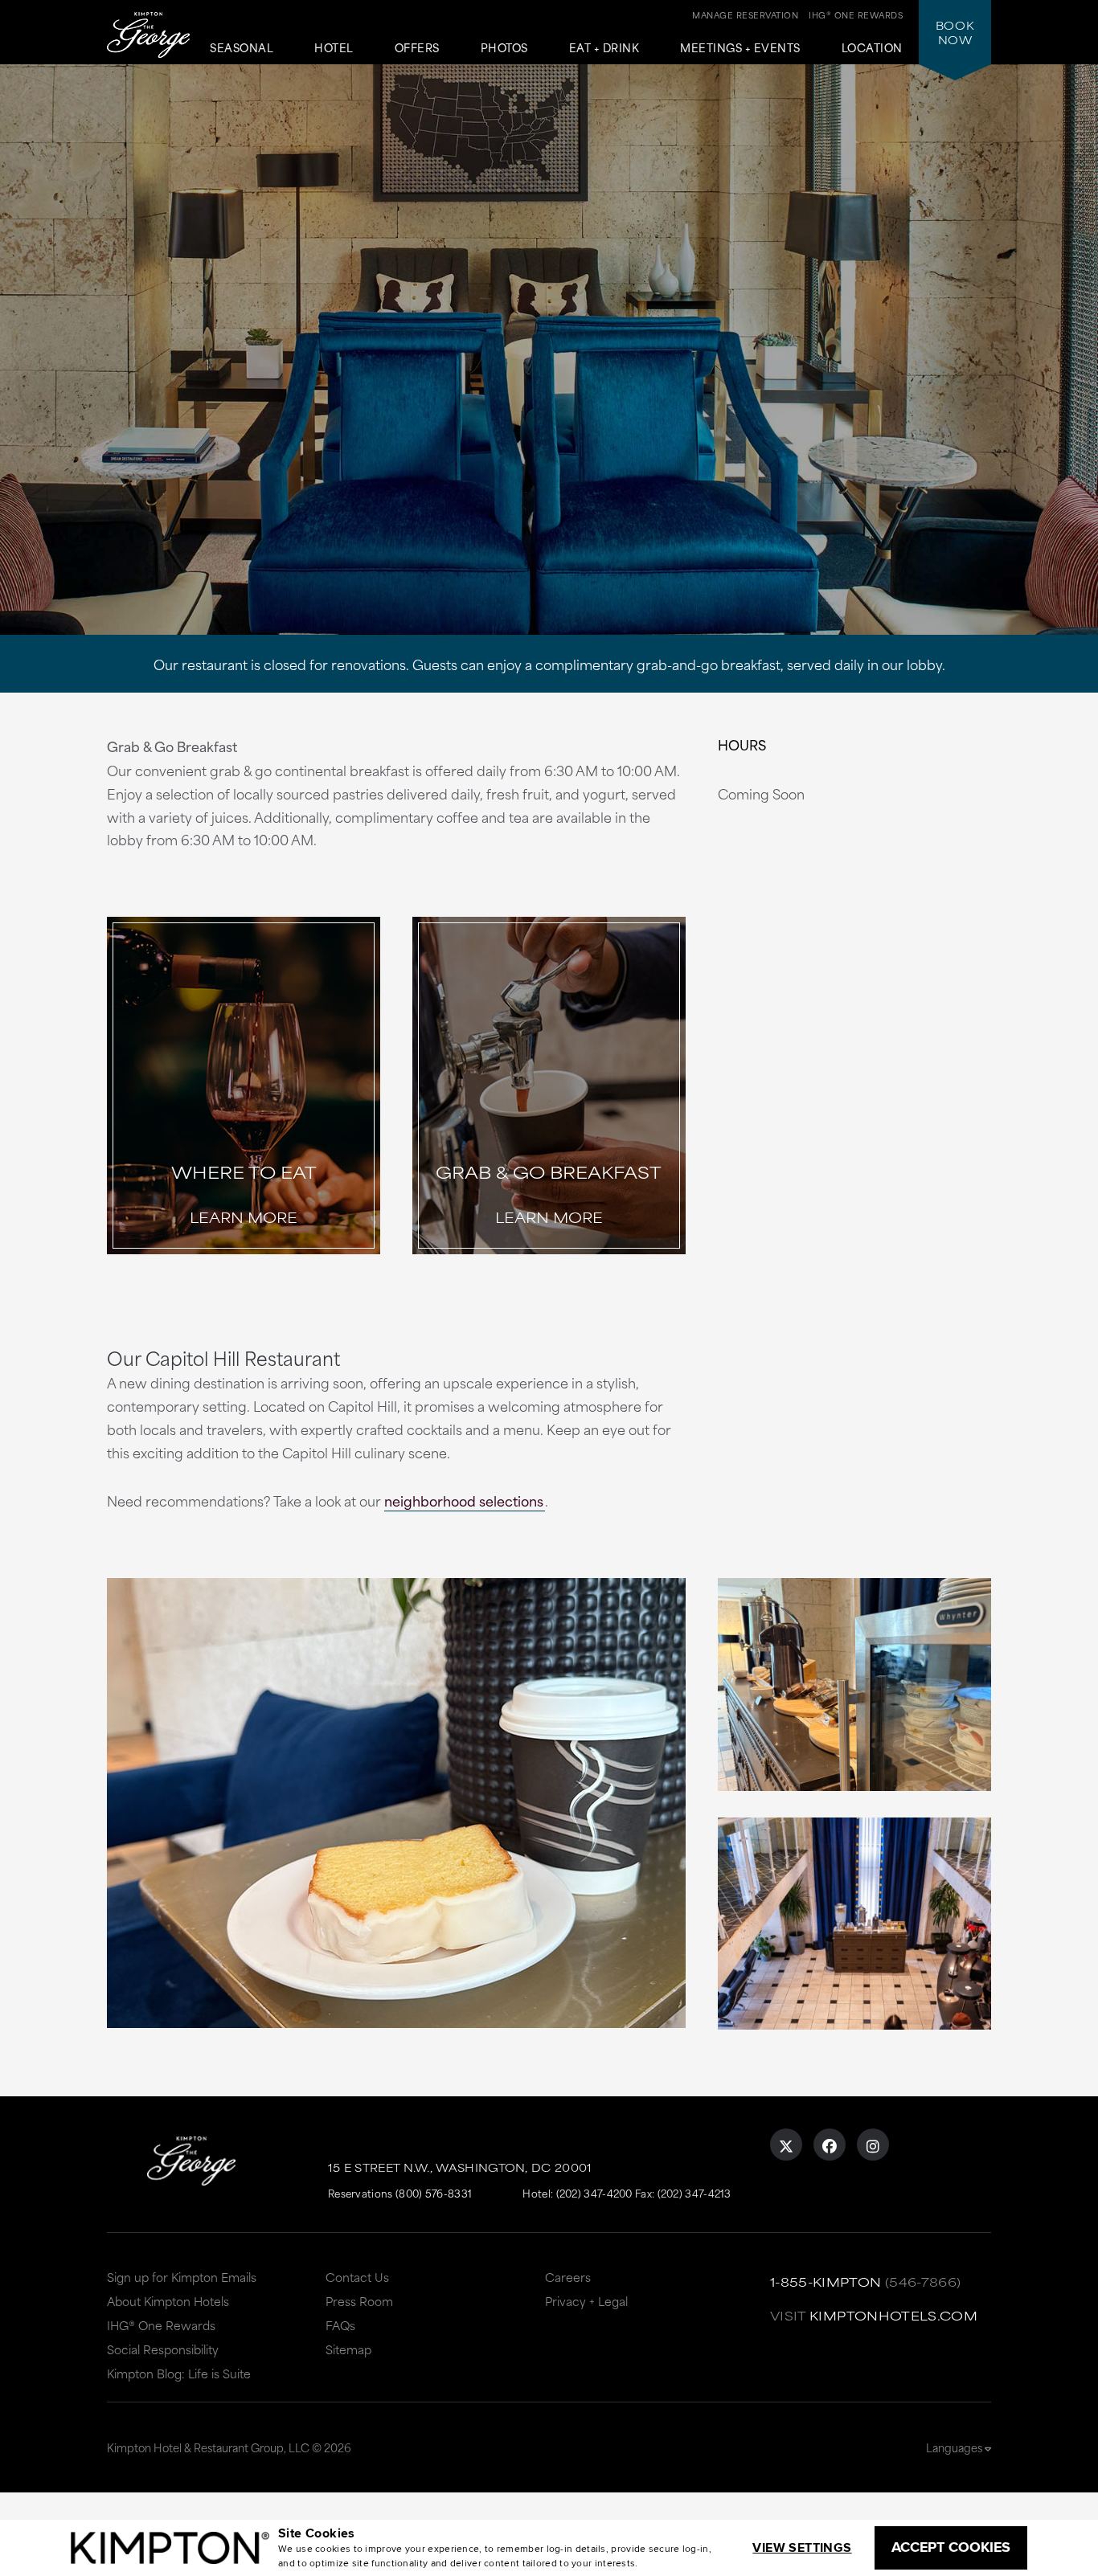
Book (955, 32)
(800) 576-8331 (434, 2193)
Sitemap (348, 2349)
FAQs (340, 2325)
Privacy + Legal (586, 2301)
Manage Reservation (745, 14)
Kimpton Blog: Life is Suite (179, 2373)
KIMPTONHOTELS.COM (893, 2315)
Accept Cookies (951, 2547)
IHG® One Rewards (161, 2325)
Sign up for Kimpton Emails (182, 2277)
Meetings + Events (740, 48)
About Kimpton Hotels (168, 2301)
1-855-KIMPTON (826, 2282)
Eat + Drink (604, 48)
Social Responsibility (163, 2349)
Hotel (334, 48)
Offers (417, 48)
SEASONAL (242, 48)
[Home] (148, 37)
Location (872, 48)
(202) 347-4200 (594, 2193)
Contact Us (357, 2277)
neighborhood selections (464, 1500)
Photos (504, 48)
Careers (568, 2277)
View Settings (802, 2547)
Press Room (359, 2301)
